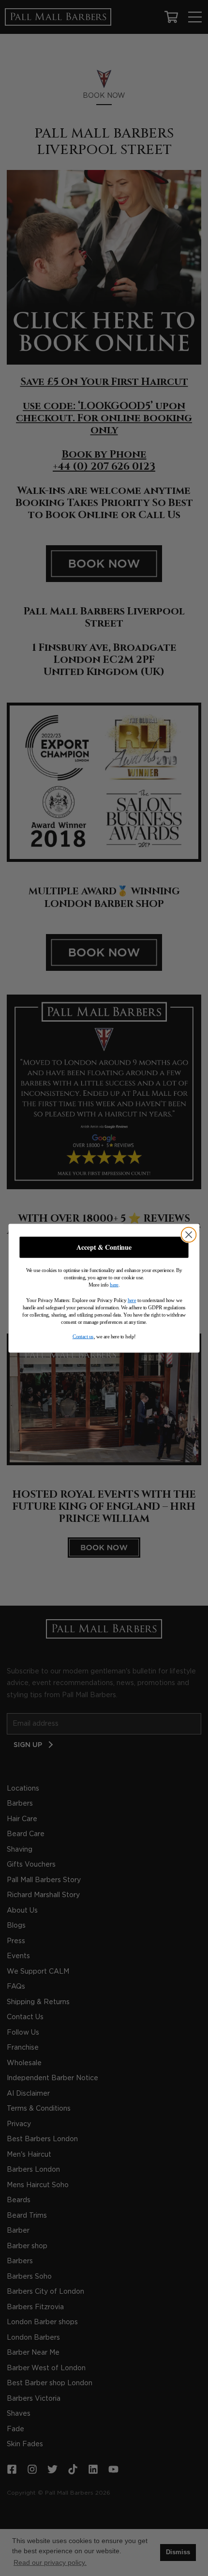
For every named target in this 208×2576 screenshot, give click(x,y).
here (114, 1284)
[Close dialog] (189, 1234)
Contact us (83, 1336)
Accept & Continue (104, 1247)
